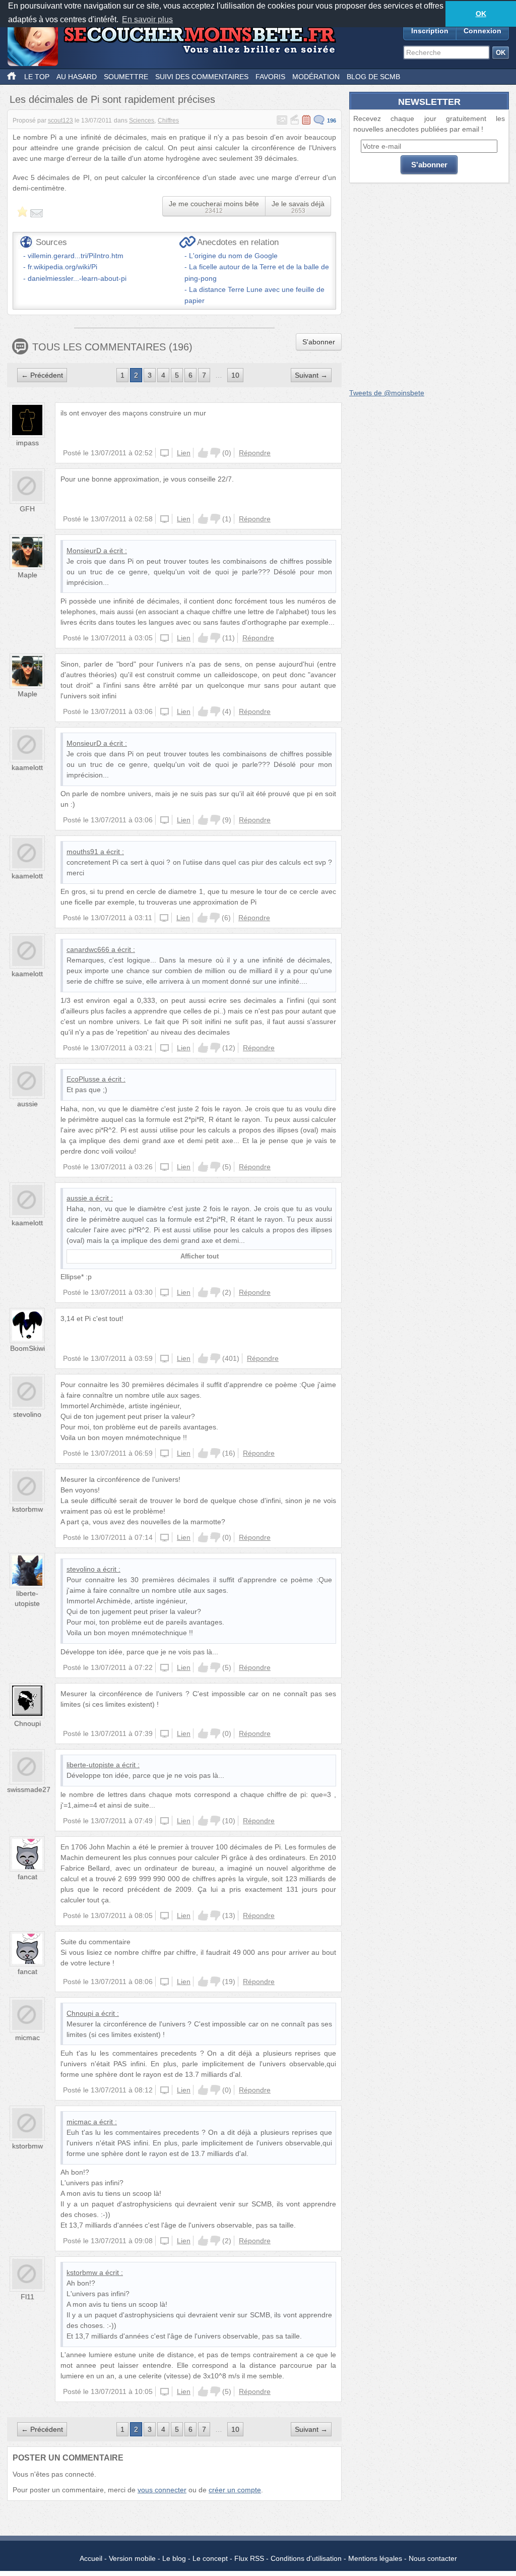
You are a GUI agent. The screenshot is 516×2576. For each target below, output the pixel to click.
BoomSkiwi (27, 1348)
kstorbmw (27, 1509)
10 (235, 375)
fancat (27, 1877)
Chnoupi (27, 1723)
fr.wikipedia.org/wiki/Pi (62, 267)
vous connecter (162, 2490)
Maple (27, 575)
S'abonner (319, 342)
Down (215, 453)
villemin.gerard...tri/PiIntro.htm (76, 256)
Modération (316, 77)
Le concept (210, 2558)
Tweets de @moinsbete (387, 393)
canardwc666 (88, 949)
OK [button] (481, 14)
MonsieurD (84, 551)
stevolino (27, 1414)
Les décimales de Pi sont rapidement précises (112, 99)
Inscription (430, 31)
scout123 (60, 121)
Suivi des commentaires (202, 77)
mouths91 (82, 852)
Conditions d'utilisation (306, 2558)
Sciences (142, 121)
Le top (37, 77)
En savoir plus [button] (147, 19)
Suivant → (311, 375)
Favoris (270, 77)
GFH (27, 509)
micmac (27, 2038)
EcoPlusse (83, 1079)
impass (27, 443)
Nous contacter (433, 2558)
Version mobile (132, 2558)
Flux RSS (249, 2558)
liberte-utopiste (90, 1765)
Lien (184, 453)
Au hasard (77, 77)
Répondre (255, 453)
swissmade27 (29, 1789)
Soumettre (126, 77)
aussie (27, 1104)
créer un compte (235, 2490)
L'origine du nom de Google (233, 256)
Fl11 (27, 2297)
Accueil (91, 2558)
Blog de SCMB (373, 77)
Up (203, 453)
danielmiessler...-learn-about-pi (77, 278)
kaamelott (27, 767)
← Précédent (42, 375)
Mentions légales (375, 2558)
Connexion (482, 31)
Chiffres (168, 121)
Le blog (174, 2558)
